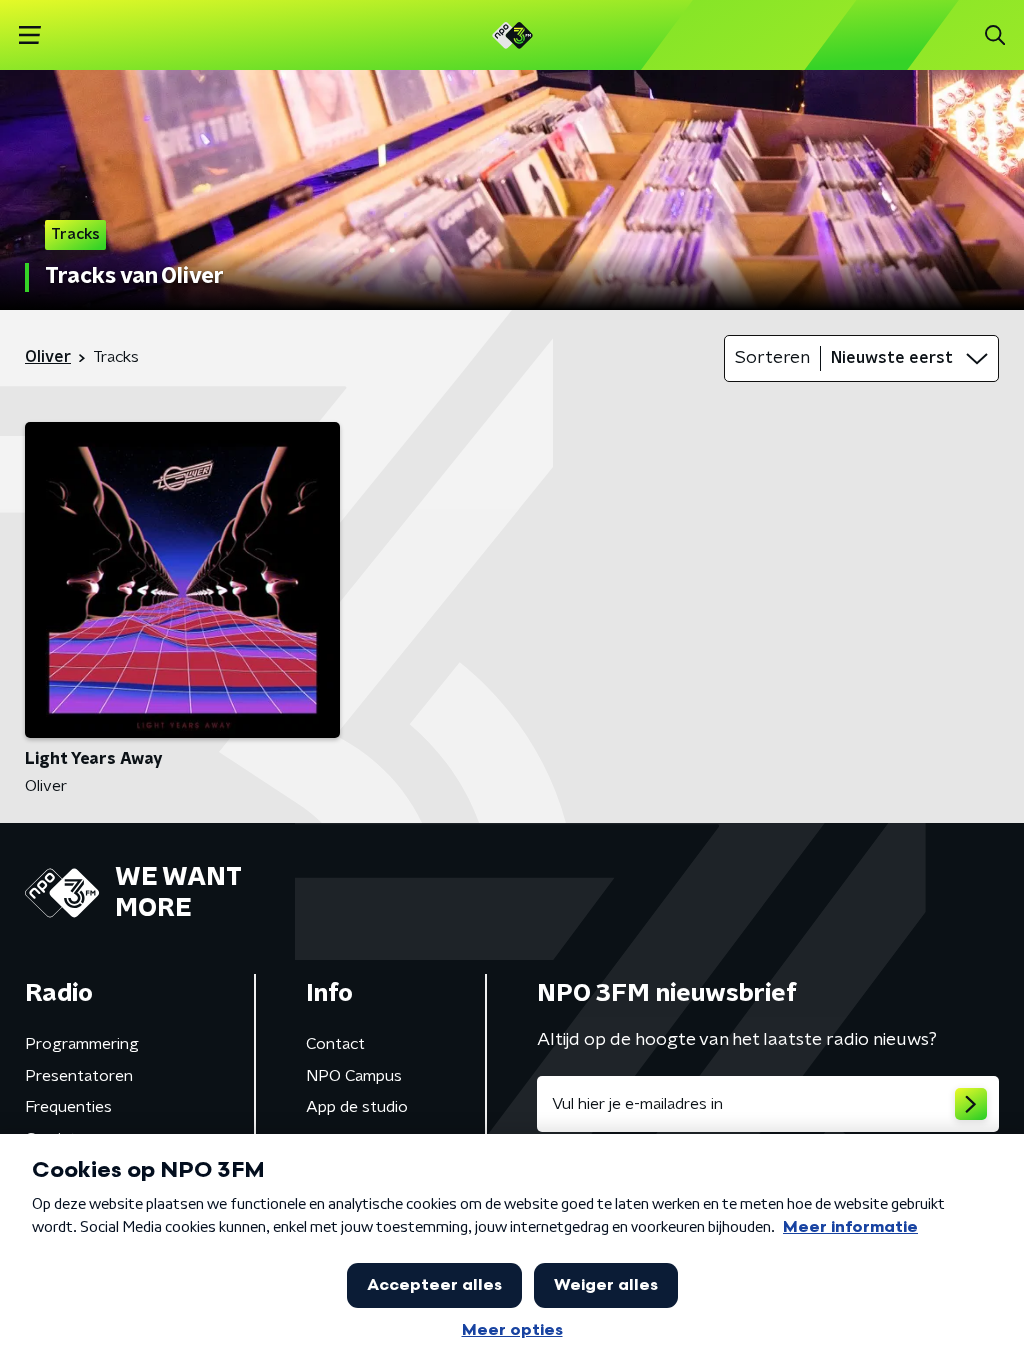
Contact (335, 1044)
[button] (29, 35)
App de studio (357, 1107)
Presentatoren (79, 1076)
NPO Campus (354, 1076)
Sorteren (772, 358)
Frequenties (68, 1107)
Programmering (82, 1044)
